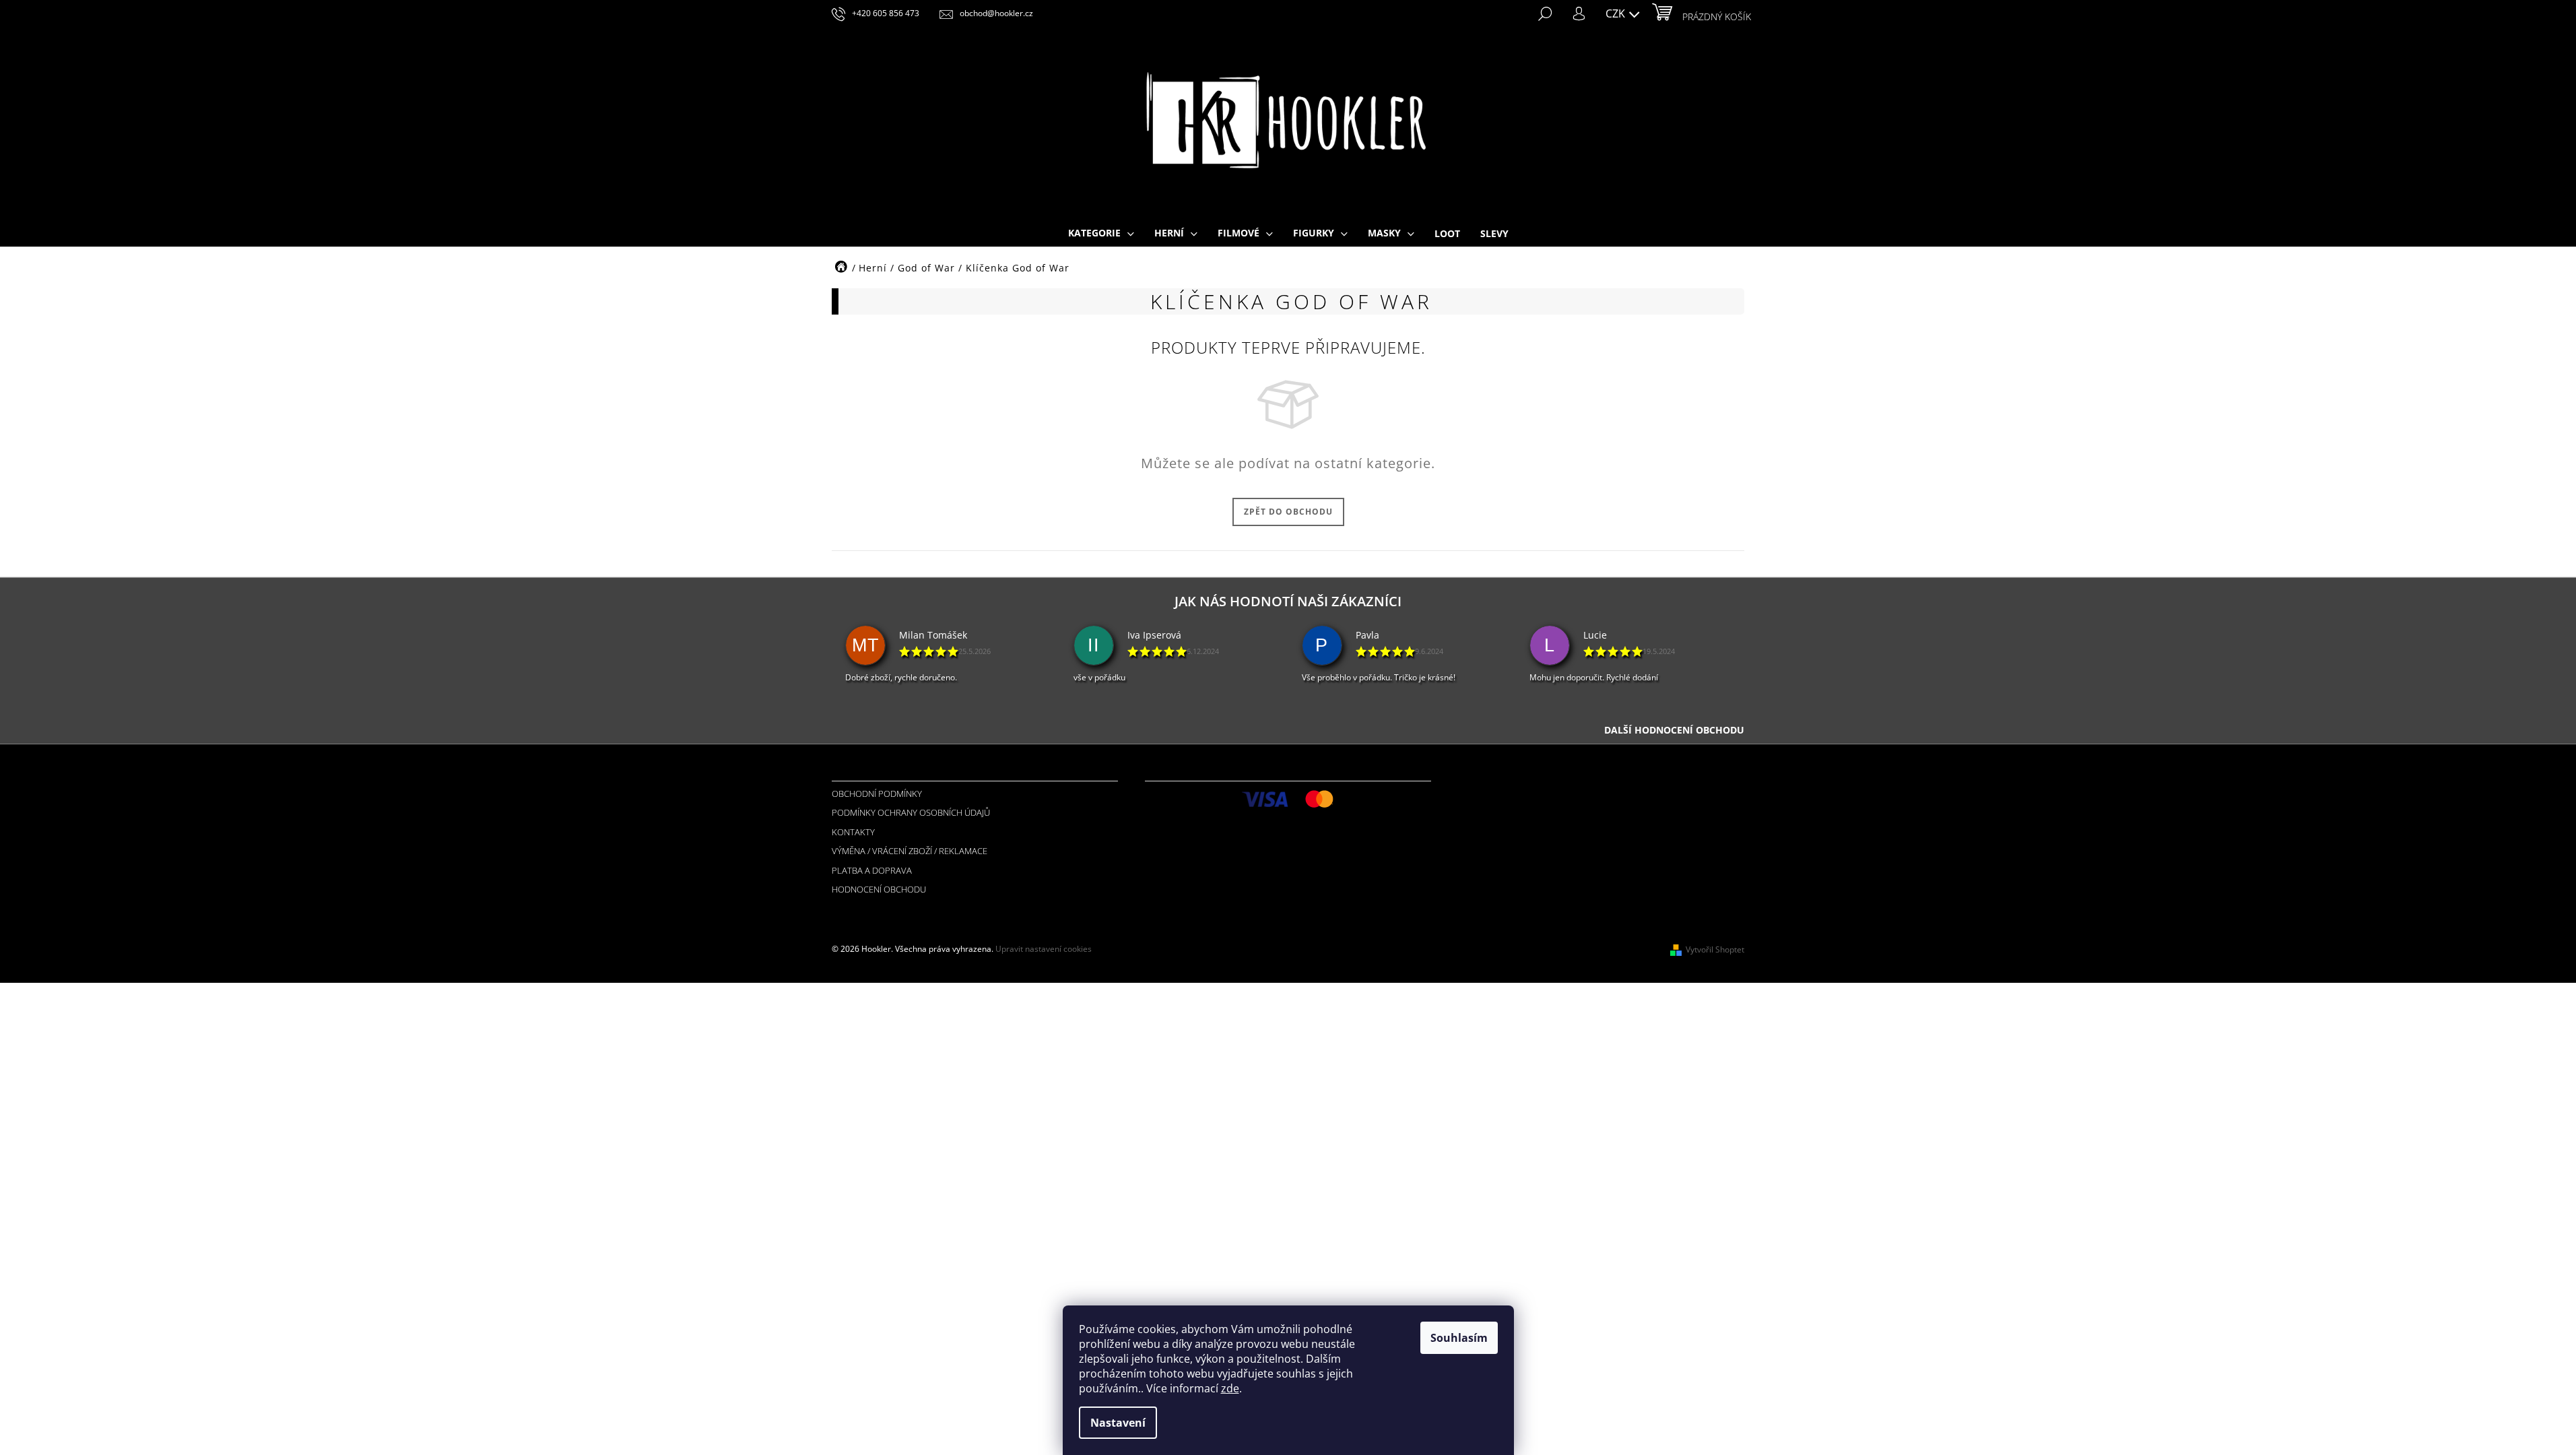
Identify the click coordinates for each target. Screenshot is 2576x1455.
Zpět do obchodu (1288, 512)
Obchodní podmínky (877, 794)
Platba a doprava (872, 870)
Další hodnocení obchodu (1674, 730)
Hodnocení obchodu (879, 889)
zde (1230, 1388)
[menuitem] (1101, 234)
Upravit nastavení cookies (1044, 949)
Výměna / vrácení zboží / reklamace (910, 851)
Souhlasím (1459, 1338)
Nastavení (1118, 1423)
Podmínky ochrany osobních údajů (911, 812)
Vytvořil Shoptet (1715, 949)
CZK (1617, 13)
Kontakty (853, 832)
